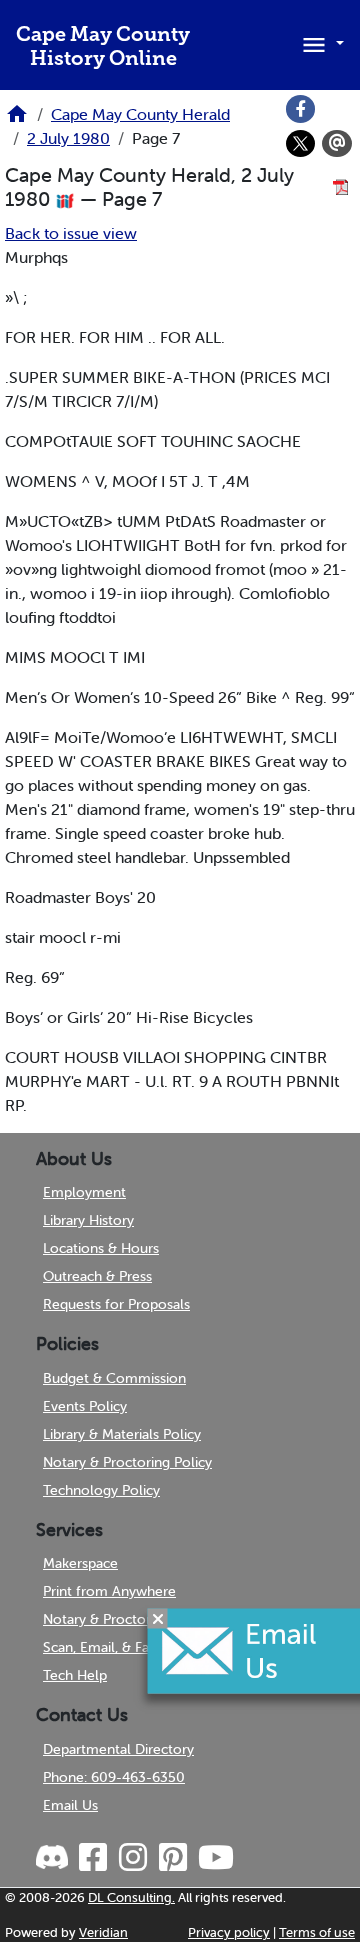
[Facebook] (301, 109)
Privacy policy (229, 1932)
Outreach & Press (97, 1276)
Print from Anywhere (109, 1591)
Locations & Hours (101, 1248)
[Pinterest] (172, 1858)
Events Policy (85, 1406)
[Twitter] (301, 144)
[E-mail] (337, 144)
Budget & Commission (114, 1378)
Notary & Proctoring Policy (127, 1462)
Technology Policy (101, 1490)
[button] (320, 43)
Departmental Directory (118, 1749)
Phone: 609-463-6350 (114, 1777)
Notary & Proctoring (106, 1619)
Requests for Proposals (116, 1304)
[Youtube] (215, 1858)
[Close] (158, 1618)
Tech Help (75, 1675)
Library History (88, 1220)
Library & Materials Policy (122, 1434)
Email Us (70, 1805)
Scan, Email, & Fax (99, 1647)
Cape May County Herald (140, 114)
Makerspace (80, 1563)
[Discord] (54, 1858)
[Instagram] (132, 1858)
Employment (84, 1192)
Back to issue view (71, 233)
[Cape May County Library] (17, 120)
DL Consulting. (131, 1897)
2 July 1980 (68, 138)
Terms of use (317, 1932)
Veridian (103, 1932)
